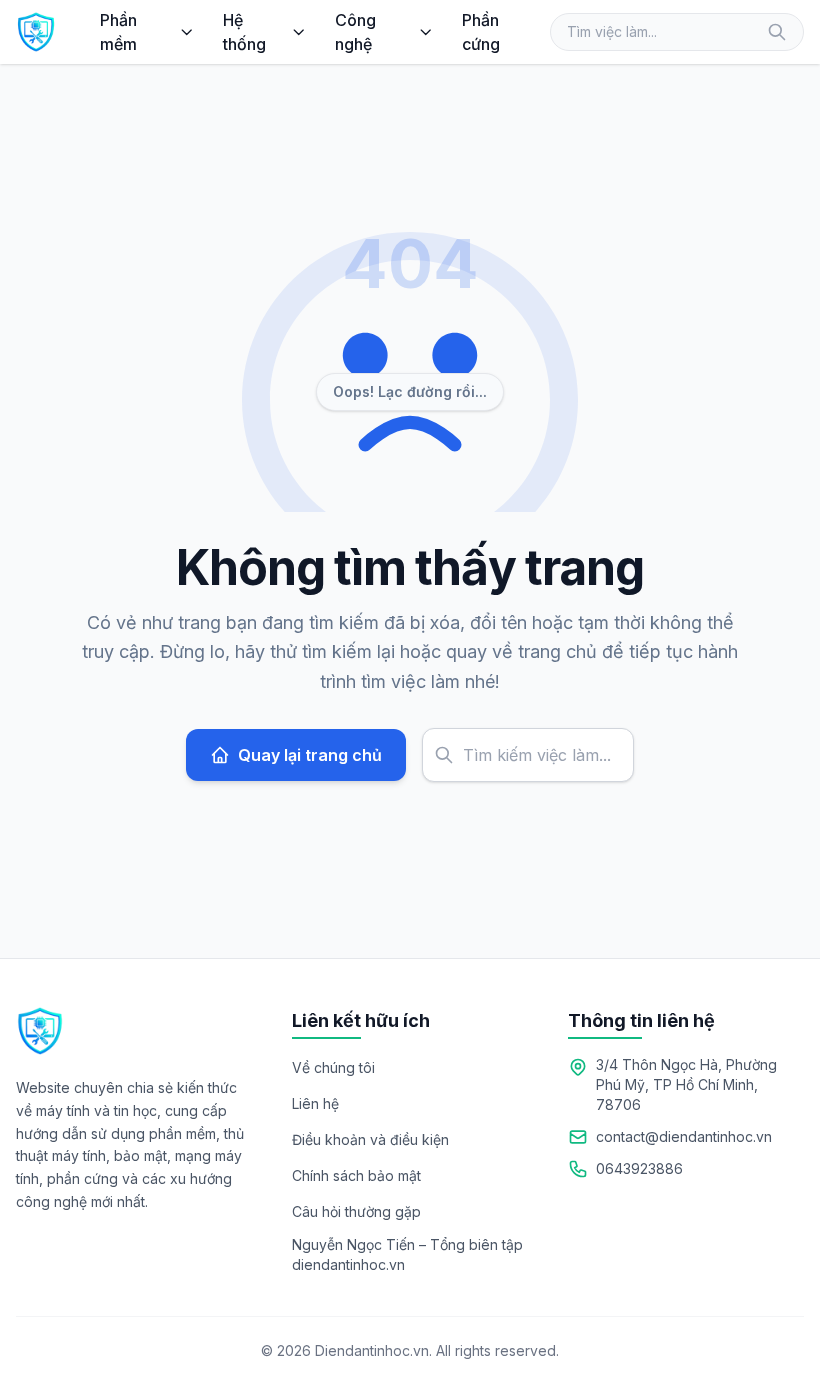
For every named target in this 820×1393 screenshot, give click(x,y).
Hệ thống (244, 32)
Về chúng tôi (333, 1067)
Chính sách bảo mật (356, 1175)
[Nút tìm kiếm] (777, 32)
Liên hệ (315, 1103)
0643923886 (639, 1168)
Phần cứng (481, 32)
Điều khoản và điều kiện (370, 1139)
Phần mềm (118, 32)
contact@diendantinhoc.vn (684, 1136)
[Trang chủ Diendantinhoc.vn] (36, 32)
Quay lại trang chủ (310, 755)
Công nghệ (355, 32)
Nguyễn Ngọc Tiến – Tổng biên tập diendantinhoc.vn (407, 1254)
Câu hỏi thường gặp (356, 1211)
